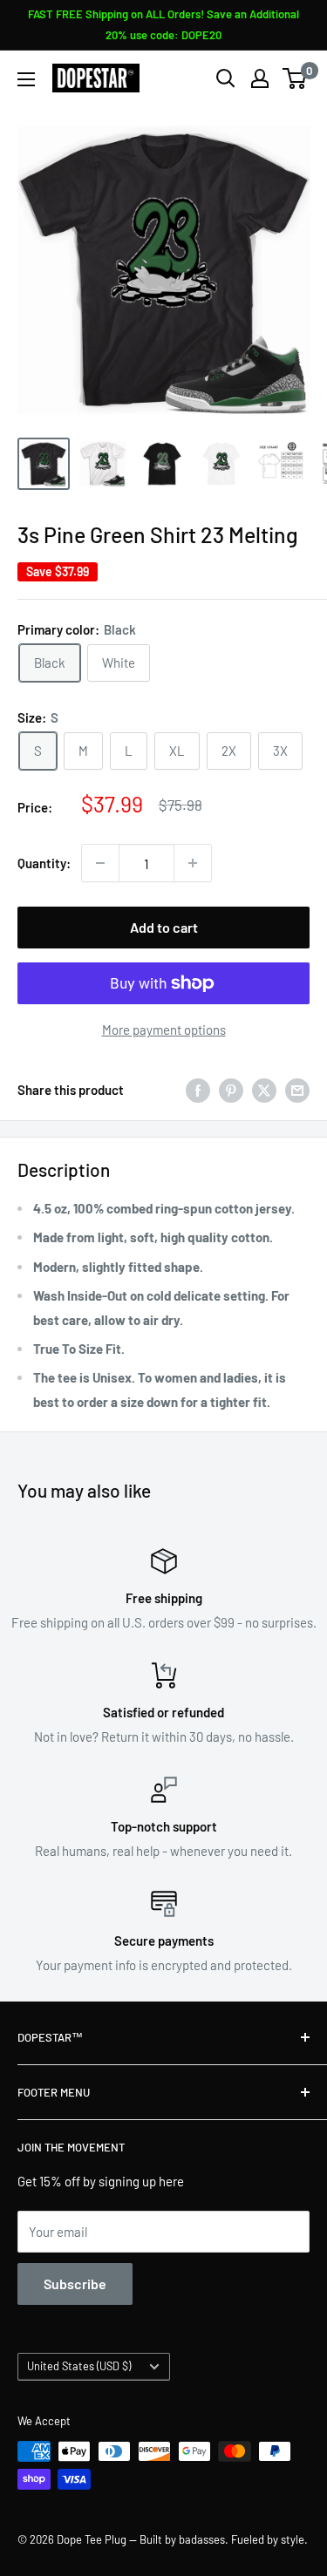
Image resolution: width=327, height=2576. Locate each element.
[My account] (260, 78)
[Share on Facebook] (198, 1090)
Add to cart (164, 927)
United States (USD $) (79, 2366)
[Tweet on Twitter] (264, 1090)
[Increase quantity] (193, 863)
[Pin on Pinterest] (231, 1090)
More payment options (164, 1030)
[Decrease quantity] (100, 863)
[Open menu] (26, 79)
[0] (295, 78)
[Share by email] (297, 1090)
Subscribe (75, 2284)
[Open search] (226, 78)
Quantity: (44, 863)
